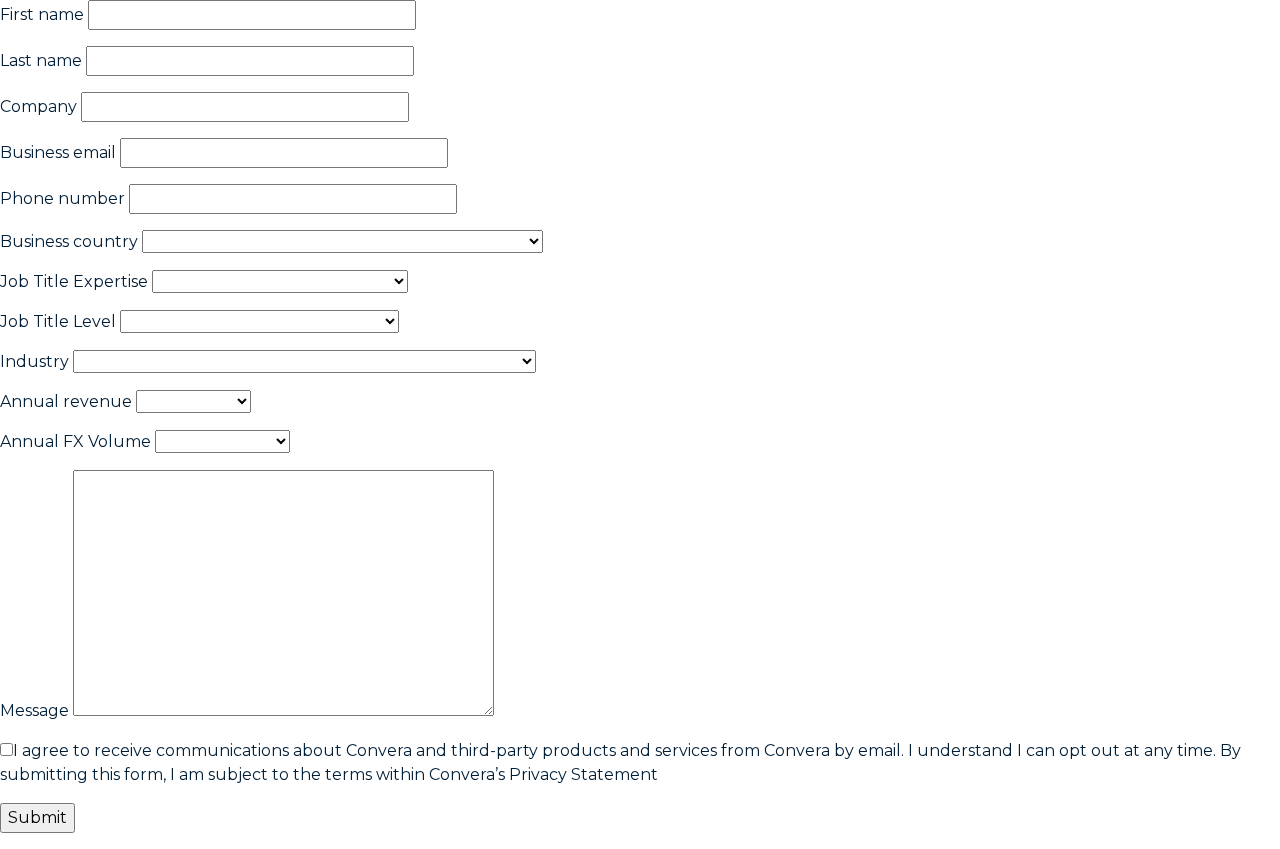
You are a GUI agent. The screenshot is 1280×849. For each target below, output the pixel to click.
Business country (69, 241)
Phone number (62, 198)
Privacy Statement (583, 774)
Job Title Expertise (74, 281)
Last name (41, 60)
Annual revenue (66, 401)
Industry (34, 361)
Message (34, 710)
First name (42, 14)
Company (38, 106)
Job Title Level (58, 321)
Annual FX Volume (75, 441)
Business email (58, 152)
